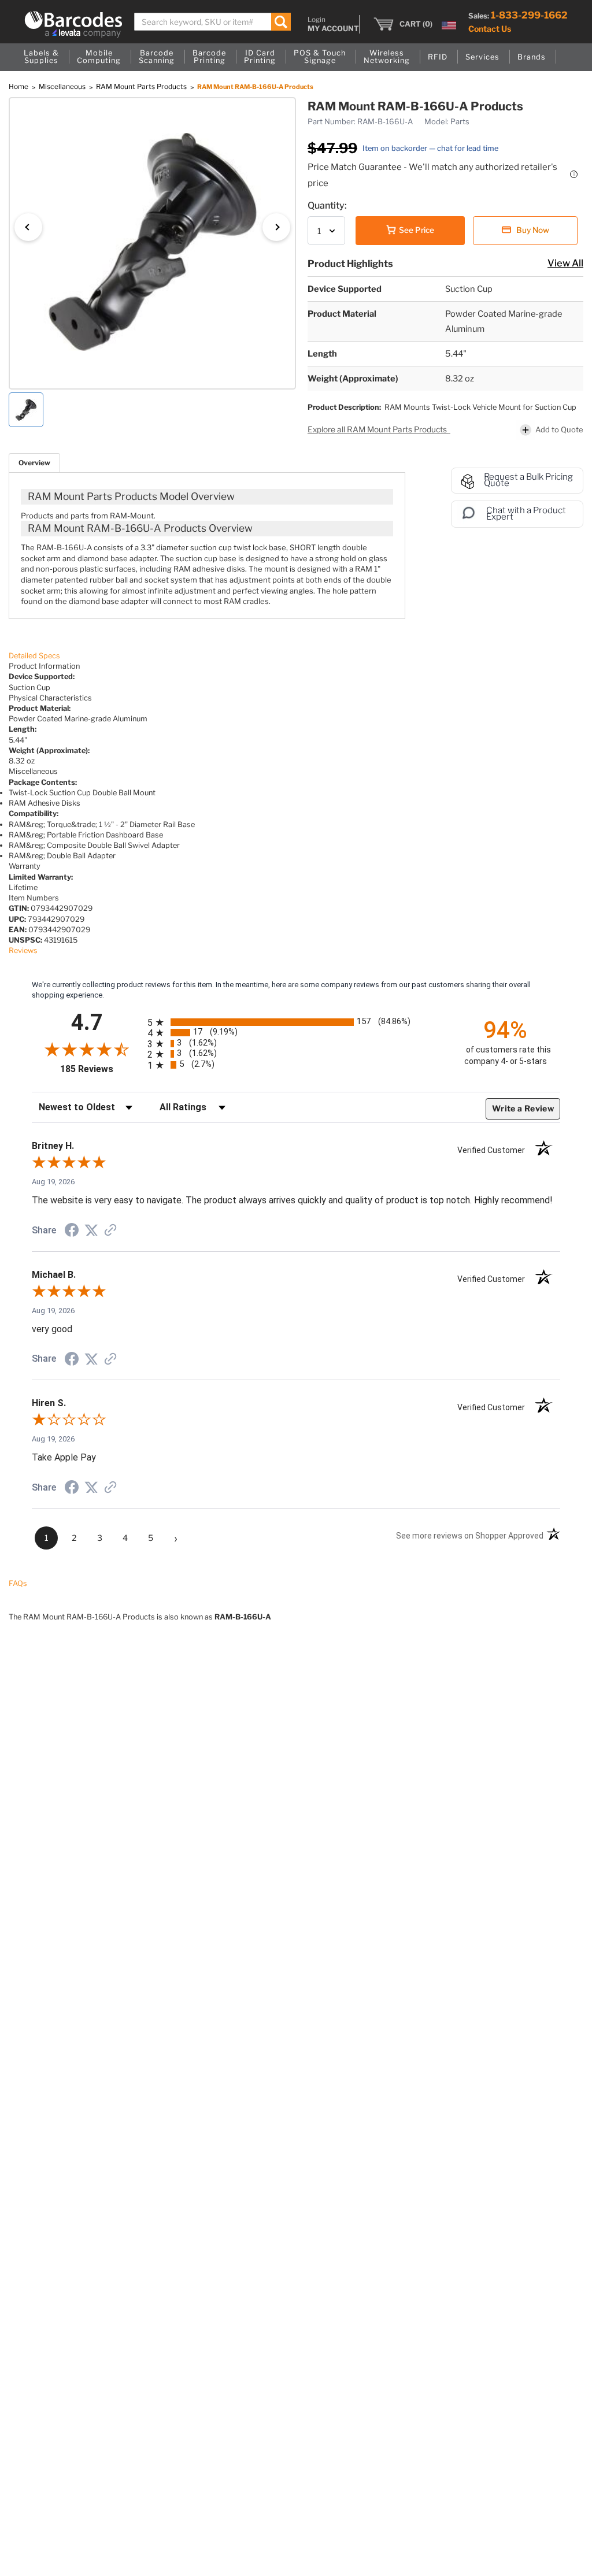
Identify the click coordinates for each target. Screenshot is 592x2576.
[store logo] (73, 24)
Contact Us (490, 29)
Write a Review (523, 1108)
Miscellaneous (63, 86)
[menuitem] (41, 57)
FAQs (18, 1583)
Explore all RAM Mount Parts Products (378, 429)
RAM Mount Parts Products (142, 86)
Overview (34, 463)
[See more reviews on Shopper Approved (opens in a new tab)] (110, 1231)
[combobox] (212, 22)
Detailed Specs (34, 656)
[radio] (296, 1022)
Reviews (23, 950)
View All (565, 263)
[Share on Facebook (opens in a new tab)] (72, 1232)
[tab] (34, 463)
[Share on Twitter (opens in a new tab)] (91, 1231)
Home (19, 86)
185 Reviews (101, 1069)
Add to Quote (559, 429)
